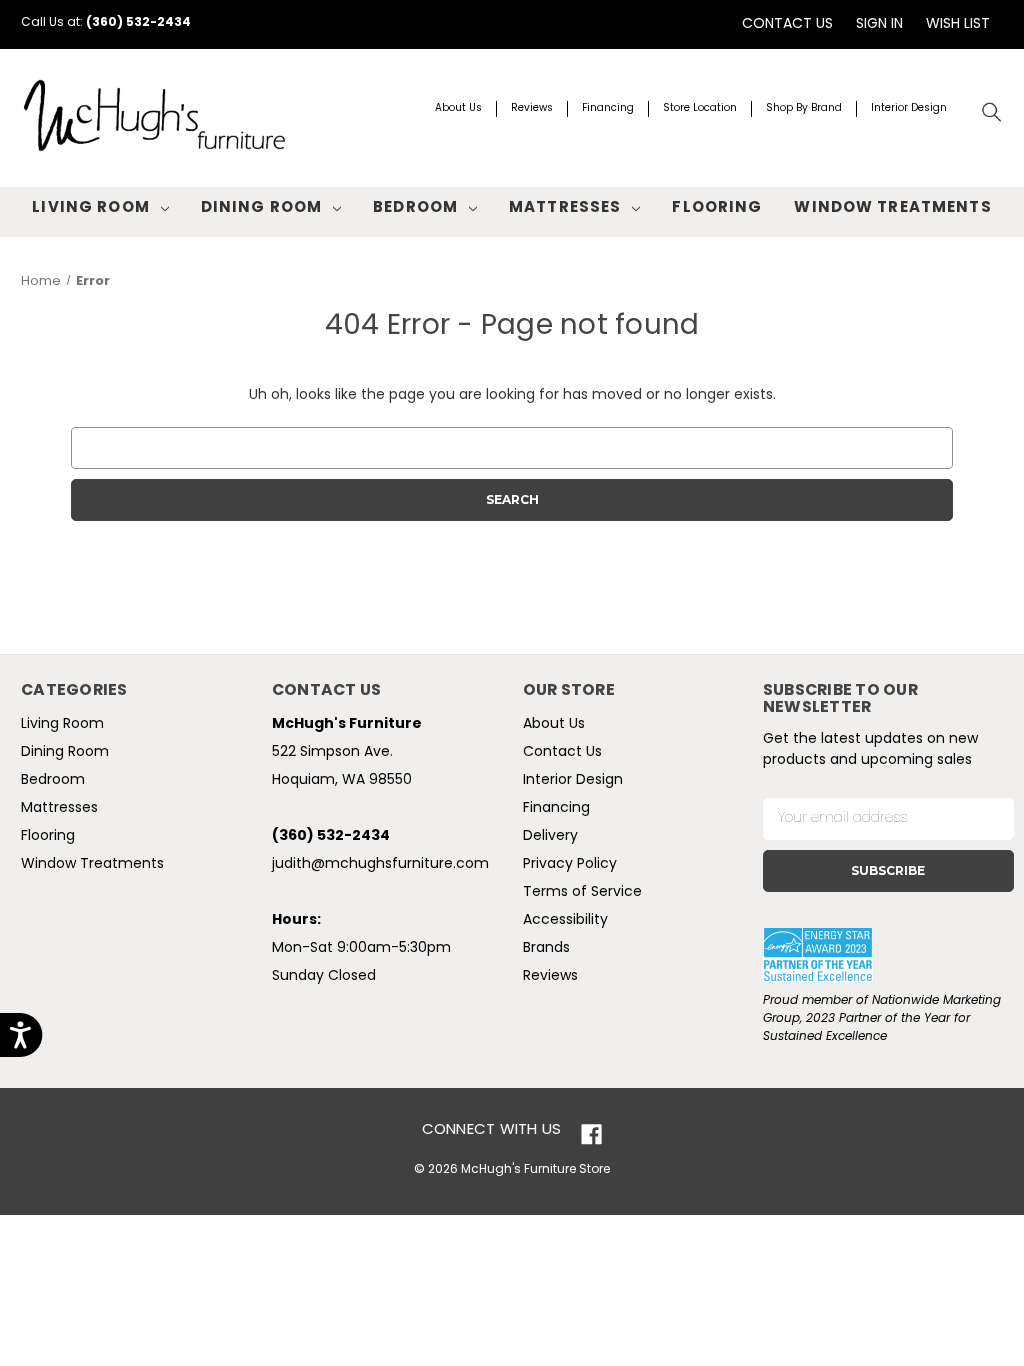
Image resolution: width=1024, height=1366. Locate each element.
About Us (458, 108)
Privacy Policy (570, 864)
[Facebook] (591, 1134)
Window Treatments (892, 208)
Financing (608, 108)
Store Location (700, 108)
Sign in (879, 24)
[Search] (992, 112)
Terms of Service (582, 892)
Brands (546, 948)
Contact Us (787, 24)
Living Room (90, 208)
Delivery (550, 836)
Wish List (958, 24)
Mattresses (565, 208)
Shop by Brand (804, 108)
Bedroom (415, 208)
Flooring (717, 208)
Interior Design (909, 108)
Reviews (532, 108)
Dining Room (261, 208)
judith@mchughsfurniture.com (380, 864)
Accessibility (565, 920)
